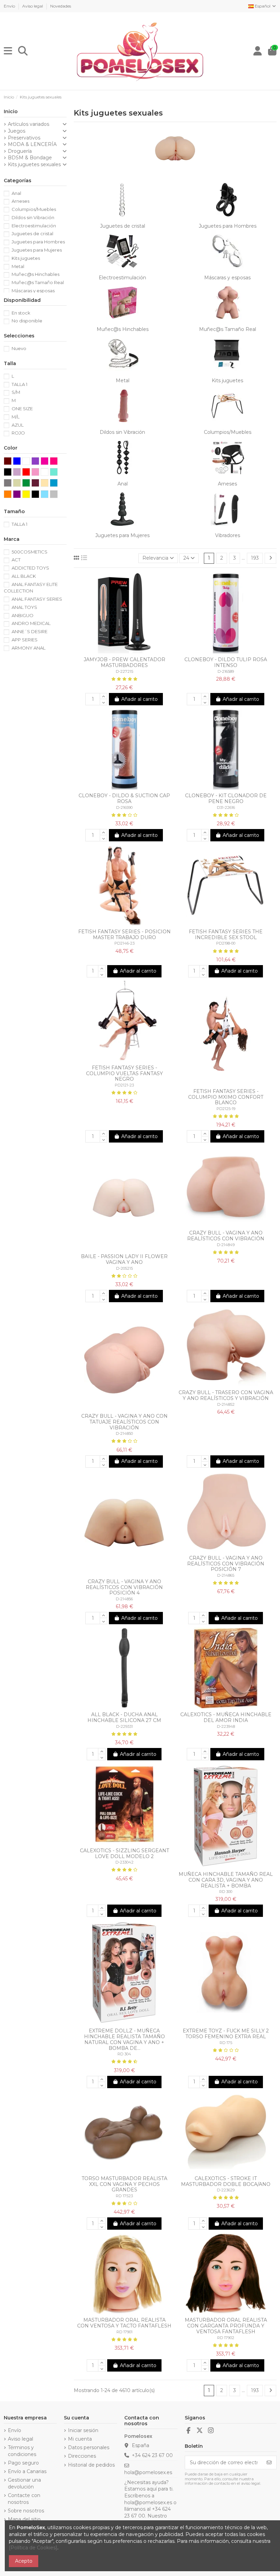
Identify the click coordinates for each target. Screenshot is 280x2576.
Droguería (20, 151)
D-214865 (226, 1575)
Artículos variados (29, 124)
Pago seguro (23, 2463)
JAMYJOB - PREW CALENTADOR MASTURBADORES (124, 662)
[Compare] (119, 651)
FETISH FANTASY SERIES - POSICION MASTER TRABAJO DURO (124, 935)
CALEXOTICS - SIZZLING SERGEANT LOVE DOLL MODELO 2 (124, 1853)
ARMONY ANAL (29, 648)
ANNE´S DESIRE (30, 631)
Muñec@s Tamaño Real (228, 329)
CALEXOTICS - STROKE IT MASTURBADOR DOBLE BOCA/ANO (226, 2181)
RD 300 (226, 1892)
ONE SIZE (22, 409)
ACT (16, 560)
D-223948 (226, 1726)
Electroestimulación (122, 278)
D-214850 (124, 1433)
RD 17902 (226, 2338)
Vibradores (228, 535)
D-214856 (124, 1599)
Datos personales (89, 2447)
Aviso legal (33, 6)
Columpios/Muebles (228, 432)
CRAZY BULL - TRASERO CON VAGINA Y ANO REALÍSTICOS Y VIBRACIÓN (226, 1395)
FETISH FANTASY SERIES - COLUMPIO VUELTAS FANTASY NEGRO (124, 1073)
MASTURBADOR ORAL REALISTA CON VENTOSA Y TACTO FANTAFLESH (124, 2323)
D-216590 (124, 807)
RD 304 (124, 2054)
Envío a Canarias (27, 2471)
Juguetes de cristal (123, 226)
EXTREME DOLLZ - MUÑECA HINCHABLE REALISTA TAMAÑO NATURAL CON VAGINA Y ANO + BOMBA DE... (124, 2039)
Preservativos (24, 138)
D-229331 (124, 1726)
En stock (21, 313)
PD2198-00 (226, 943)
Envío (10, 6)
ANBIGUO (23, 615)
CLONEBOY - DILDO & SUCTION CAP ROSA (124, 798)
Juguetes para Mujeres (122, 535)
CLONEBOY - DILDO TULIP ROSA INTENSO (226, 662)
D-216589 (226, 671)
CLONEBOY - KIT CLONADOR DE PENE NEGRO (226, 798)
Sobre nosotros (26, 2511)
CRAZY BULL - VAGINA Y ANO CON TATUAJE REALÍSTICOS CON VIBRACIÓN (124, 1422)
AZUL (18, 425)
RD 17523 (124, 2196)
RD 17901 (124, 2332)
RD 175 (226, 2043)
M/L (16, 417)
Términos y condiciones (22, 2451)
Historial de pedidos (91, 2465)
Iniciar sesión (83, 2430)
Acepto (24, 2561)
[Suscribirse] (269, 2462)
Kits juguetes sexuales (34, 164)
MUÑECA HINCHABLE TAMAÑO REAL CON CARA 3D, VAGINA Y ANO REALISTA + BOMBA (226, 1880)
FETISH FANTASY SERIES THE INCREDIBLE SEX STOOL (226, 935)
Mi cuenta (80, 2439)
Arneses (227, 484)
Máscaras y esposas (227, 278)
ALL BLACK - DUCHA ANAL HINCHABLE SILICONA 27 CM (124, 1717)
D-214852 (226, 1404)
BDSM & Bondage (30, 158)
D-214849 (226, 1245)
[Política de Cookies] (33, 2548)
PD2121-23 (124, 1085)
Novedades (61, 6)
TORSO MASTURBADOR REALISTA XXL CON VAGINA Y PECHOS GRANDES (124, 2184)
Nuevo (19, 348)
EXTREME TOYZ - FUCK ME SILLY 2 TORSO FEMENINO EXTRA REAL (226, 2034)
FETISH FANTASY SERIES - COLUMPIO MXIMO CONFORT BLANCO (226, 1097)
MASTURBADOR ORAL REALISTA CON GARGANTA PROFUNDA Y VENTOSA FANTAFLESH (226, 2326)
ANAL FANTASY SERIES (37, 599)
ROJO (18, 433)
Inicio (11, 111)
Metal (123, 381)
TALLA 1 (19, 384)
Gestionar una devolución (24, 2483)
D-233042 (124, 1862)
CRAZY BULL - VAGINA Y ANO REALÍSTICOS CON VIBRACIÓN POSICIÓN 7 (226, 1564)
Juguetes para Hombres (228, 226)
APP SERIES (25, 640)
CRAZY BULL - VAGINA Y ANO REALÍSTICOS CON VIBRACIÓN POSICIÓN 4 (124, 1587)
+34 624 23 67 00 (152, 2455)
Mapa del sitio (24, 2519)
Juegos (17, 131)
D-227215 (124, 671)
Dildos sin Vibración (122, 432)
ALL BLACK (24, 576)
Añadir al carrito (139, 699)
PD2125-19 (226, 1109)
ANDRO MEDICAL (31, 623)
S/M (16, 392)
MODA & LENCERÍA (32, 144)
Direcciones (82, 2456)
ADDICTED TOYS (30, 568)
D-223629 (226, 2190)
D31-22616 (226, 807)
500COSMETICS (30, 552)
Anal (123, 484)
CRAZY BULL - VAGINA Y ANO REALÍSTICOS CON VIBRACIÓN (226, 1236)
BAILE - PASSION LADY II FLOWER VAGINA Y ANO (124, 1259)
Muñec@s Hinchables (123, 329)
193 (255, 558)
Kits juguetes (227, 381)
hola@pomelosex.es (148, 2472)
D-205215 (124, 1268)
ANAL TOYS (24, 607)
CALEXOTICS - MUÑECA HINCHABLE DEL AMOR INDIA (226, 1717)
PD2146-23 (124, 943)
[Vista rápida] (129, 651)
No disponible (27, 321)
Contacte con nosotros (24, 2499)
